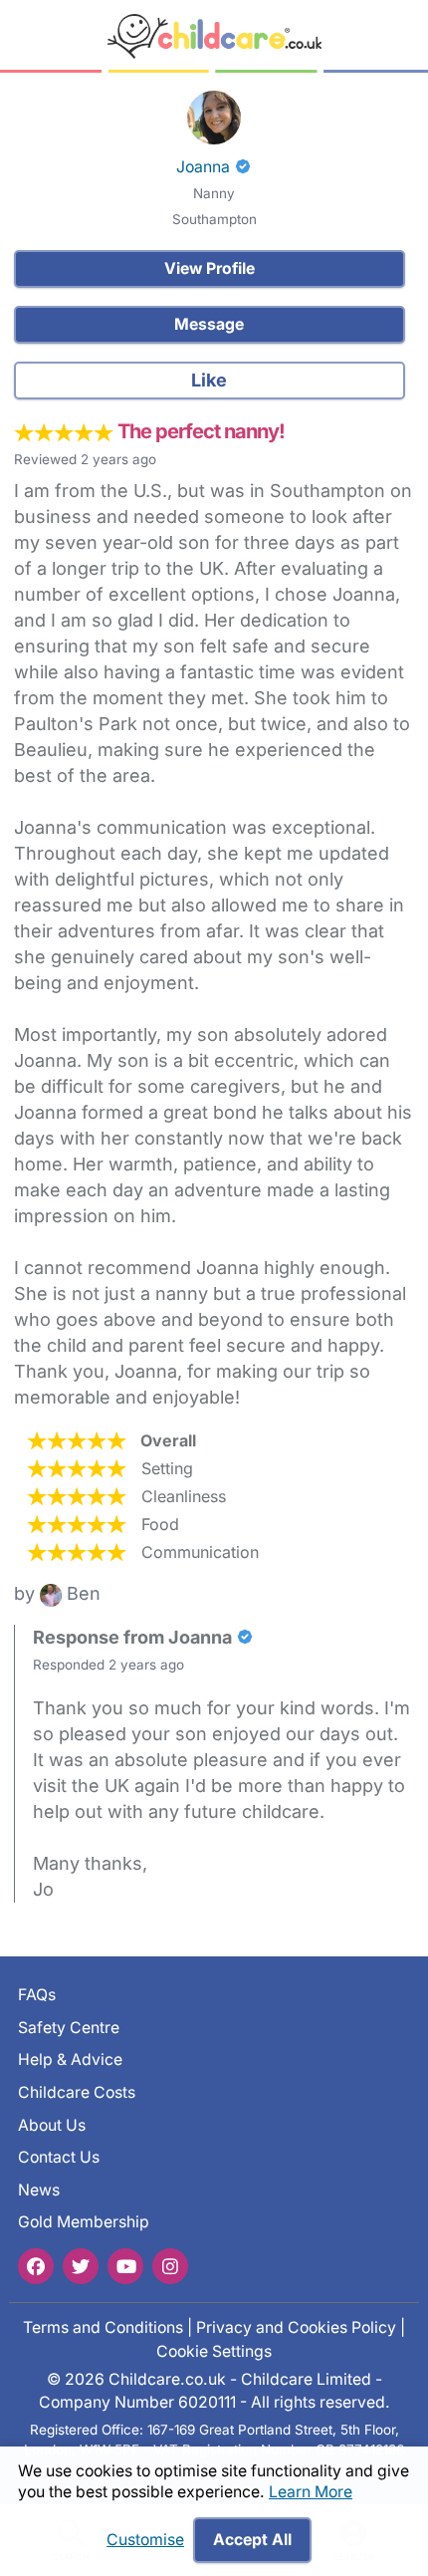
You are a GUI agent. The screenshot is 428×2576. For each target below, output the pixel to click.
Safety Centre (69, 2028)
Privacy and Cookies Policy (296, 2327)
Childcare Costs (77, 2092)
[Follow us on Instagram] (170, 2266)
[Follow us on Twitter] (81, 2266)
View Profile (210, 268)
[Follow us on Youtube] (125, 2266)
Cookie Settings (214, 2351)
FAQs (37, 1995)
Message (209, 324)
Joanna (203, 167)
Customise (145, 2540)
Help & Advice (70, 2060)
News (39, 2190)
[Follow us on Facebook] (36, 2266)
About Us (52, 2125)
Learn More (311, 2492)
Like (209, 380)
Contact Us (59, 2157)
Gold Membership (84, 2222)
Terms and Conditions (103, 2327)
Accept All (252, 2540)
